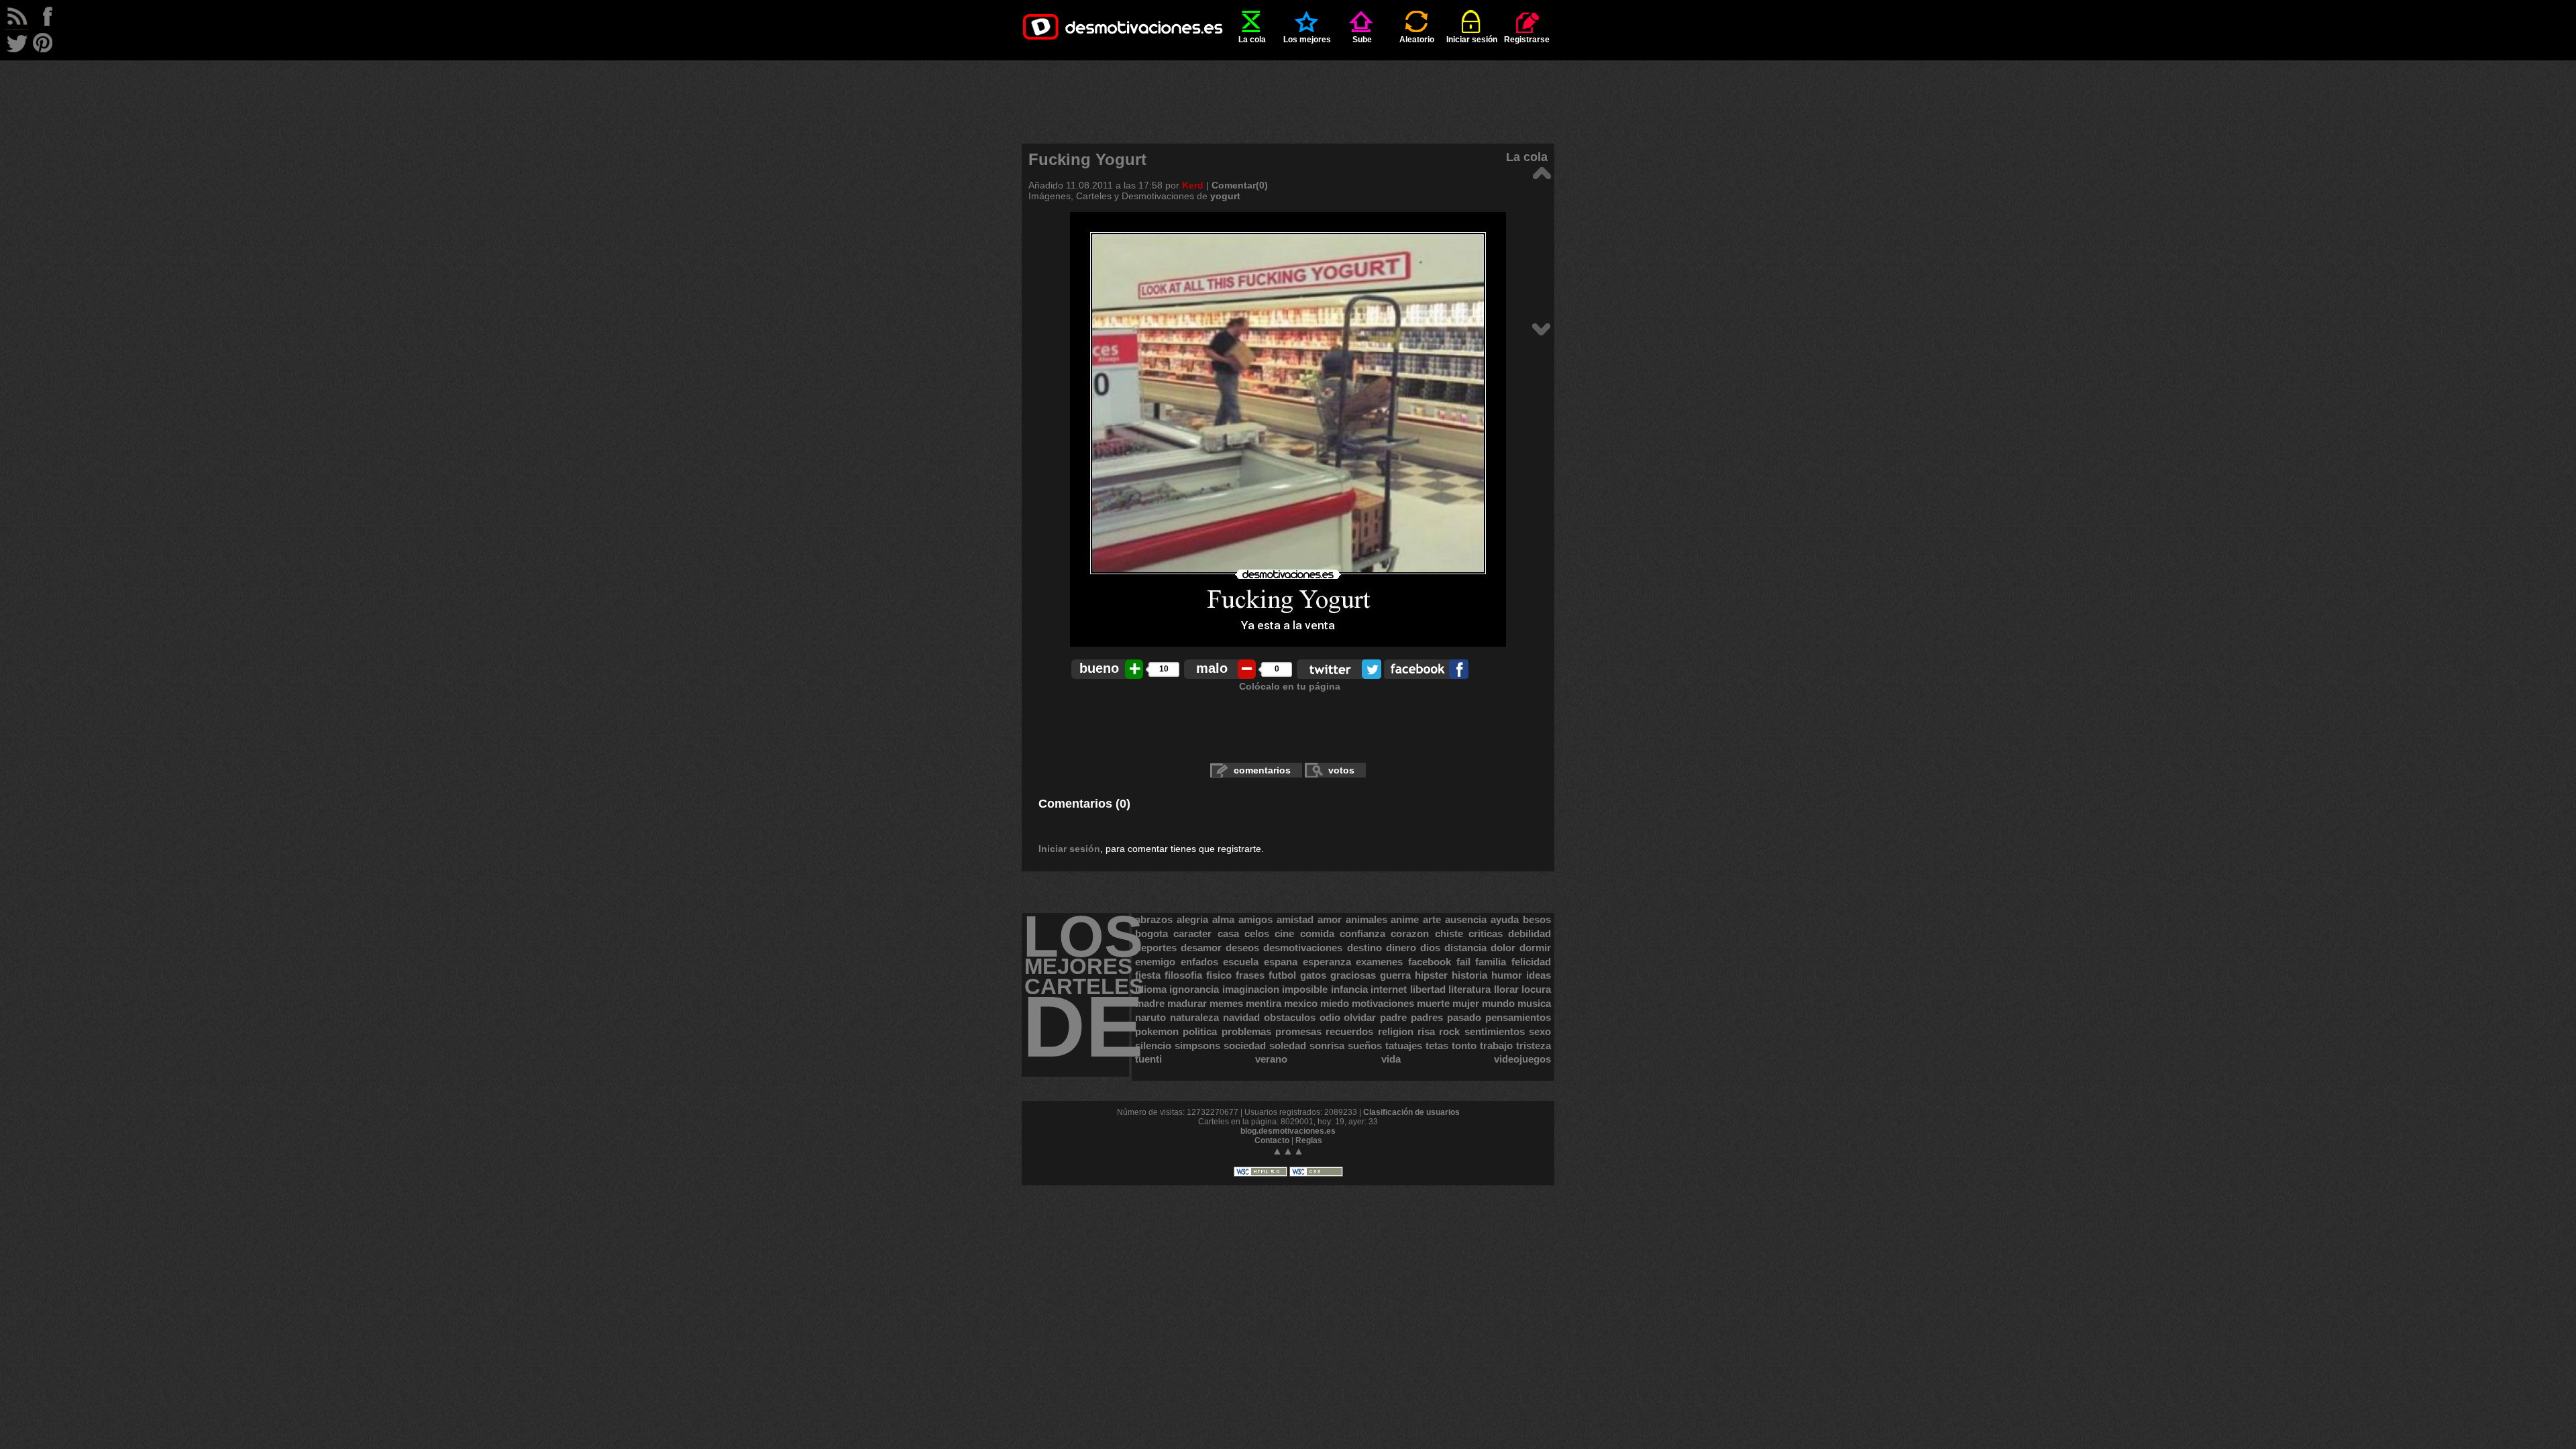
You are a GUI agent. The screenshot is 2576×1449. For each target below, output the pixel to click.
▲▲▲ (1288, 1151)
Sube (1362, 40)
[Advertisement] (1288, 91)
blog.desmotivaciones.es (1288, 1131)
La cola (1252, 40)
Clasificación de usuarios (1411, 1112)
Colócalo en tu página (1290, 686)
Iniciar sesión (1472, 40)
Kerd (1193, 185)
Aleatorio (1417, 40)
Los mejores (1307, 40)
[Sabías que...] (1541, 172)
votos (1341, 770)
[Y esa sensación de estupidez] (1541, 328)
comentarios (1262, 770)
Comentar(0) (1240, 185)
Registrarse (1527, 40)
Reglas (1309, 1140)
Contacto (1272, 1140)
